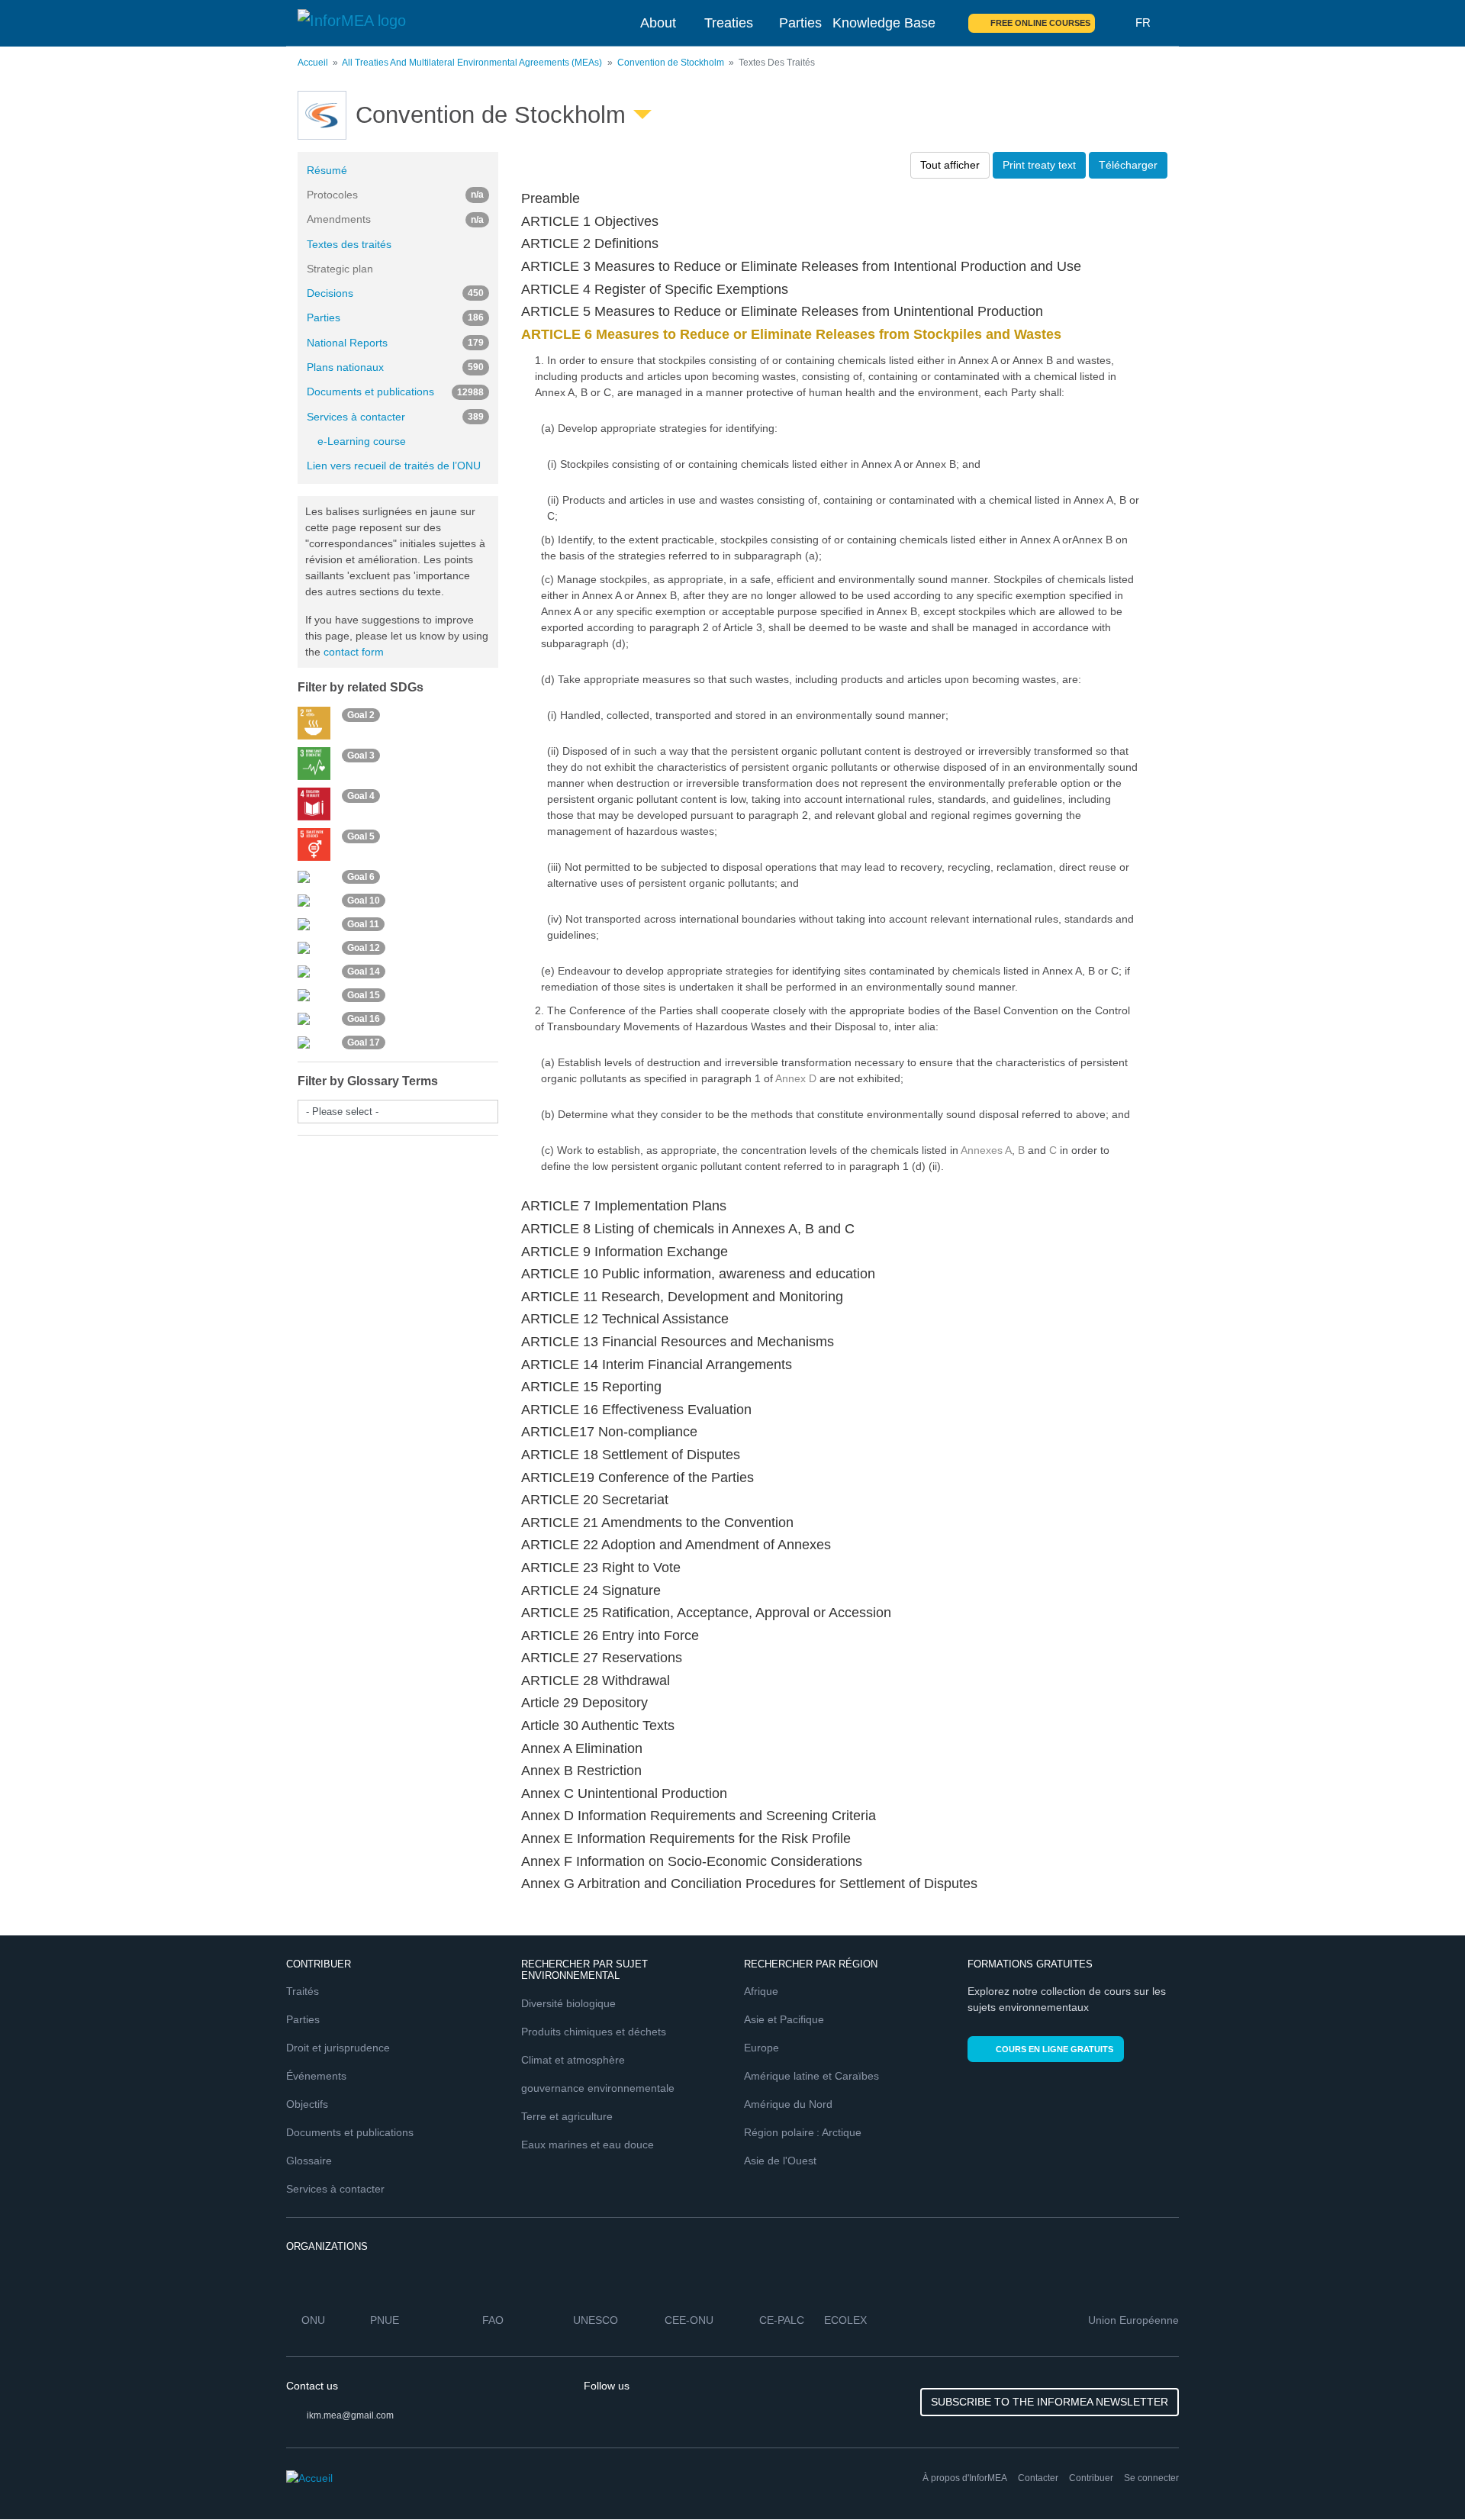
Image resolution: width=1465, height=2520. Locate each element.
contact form (354, 652)
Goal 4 (361, 796)
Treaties (729, 23)
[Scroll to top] (1421, 2476)
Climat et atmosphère (573, 2060)
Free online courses (1040, 23)
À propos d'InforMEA (965, 2478)
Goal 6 (361, 877)
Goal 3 (361, 756)
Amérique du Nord (788, 2104)
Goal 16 (364, 1019)
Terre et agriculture (567, 2116)
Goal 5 (361, 836)
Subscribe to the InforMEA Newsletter (1050, 2402)
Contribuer (1091, 2478)
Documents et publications (395, 392)
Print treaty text (1039, 165)
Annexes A (986, 1150)
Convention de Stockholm (671, 63)
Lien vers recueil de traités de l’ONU (394, 466)
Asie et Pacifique (784, 2019)
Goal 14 (364, 972)
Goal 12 (364, 948)
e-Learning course (362, 441)
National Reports (395, 343)
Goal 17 (364, 1042)
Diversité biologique (568, 2003)
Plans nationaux (395, 367)
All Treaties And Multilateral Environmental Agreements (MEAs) (472, 63)
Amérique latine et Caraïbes (811, 2076)
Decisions (395, 293)
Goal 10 (364, 901)
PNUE (385, 2320)
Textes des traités (349, 244)
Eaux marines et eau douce (588, 2145)
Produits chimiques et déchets (594, 2032)
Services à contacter (395, 417)
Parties (800, 23)
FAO (493, 2320)
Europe (761, 2048)
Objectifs (307, 2104)
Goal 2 (361, 715)
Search (1116, 23)
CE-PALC (782, 2320)
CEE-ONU (689, 2320)
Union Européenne (1133, 2320)
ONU (313, 2320)
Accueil (313, 63)
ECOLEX (845, 2320)
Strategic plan (340, 269)
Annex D (796, 1078)
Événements (316, 2076)
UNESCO (596, 2320)
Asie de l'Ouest (780, 2161)
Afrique (761, 1991)
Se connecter (1151, 2478)
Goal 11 (363, 924)
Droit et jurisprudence (338, 2048)
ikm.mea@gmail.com (350, 2415)
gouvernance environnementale (598, 2088)
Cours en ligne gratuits (1054, 2049)
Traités (303, 1991)
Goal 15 (364, 995)
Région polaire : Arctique (803, 2132)
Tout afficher (950, 165)
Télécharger (1128, 165)
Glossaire (309, 2161)
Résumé (327, 170)
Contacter (1038, 2478)
